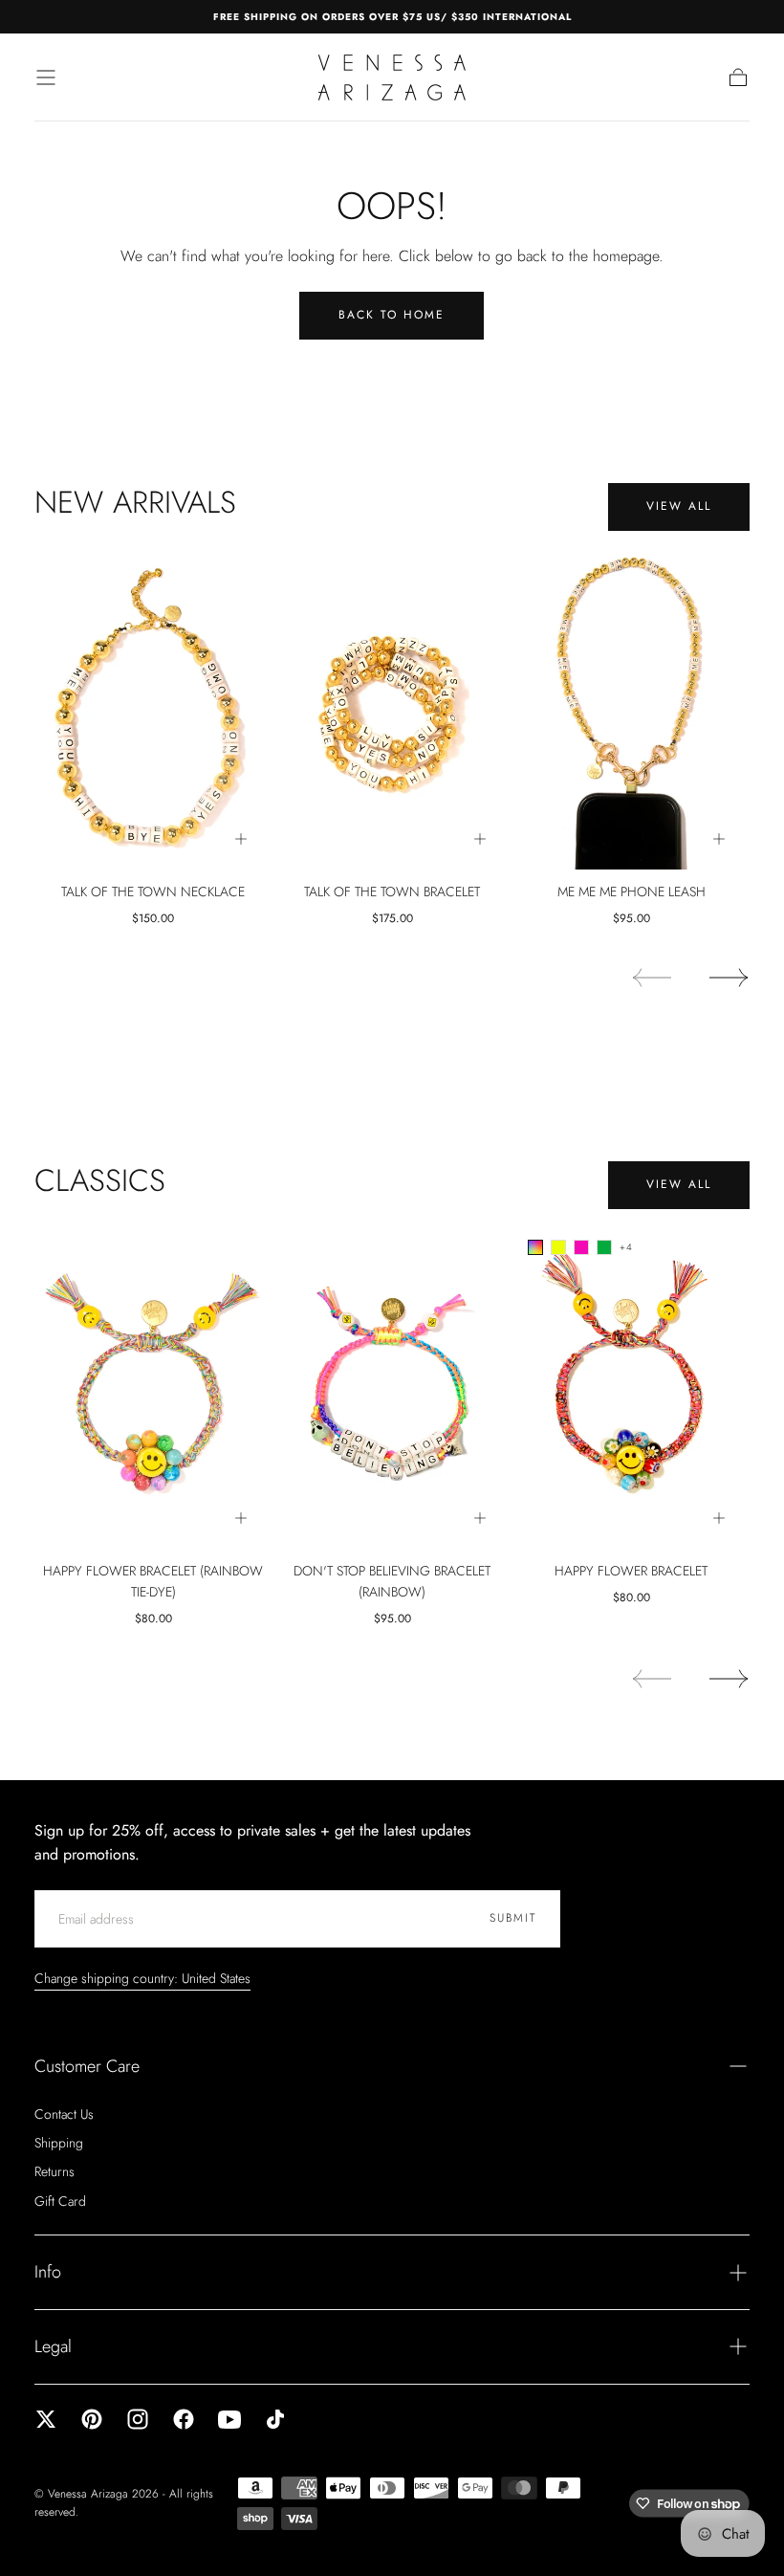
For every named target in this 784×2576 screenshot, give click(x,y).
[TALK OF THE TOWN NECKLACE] (153, 707)
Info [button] (48, 2272)
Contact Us (64, 2114)
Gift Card (60, 2201)
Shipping (59, 2143)
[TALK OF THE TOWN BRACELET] (392, 707)
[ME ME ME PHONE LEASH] (631, 707)
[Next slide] (730, 978)
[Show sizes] (241, 839)
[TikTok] (275, 2419)
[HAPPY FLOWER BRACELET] (631, 1387)
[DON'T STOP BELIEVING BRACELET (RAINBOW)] (392, 1387)
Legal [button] (53, 2346)
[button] (46, 77)
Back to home (392, 315)
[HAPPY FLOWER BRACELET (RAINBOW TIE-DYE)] (153, 1387)
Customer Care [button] (87, 2066)
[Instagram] (138, 2419)
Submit (513, 1918)
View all (679, 506)
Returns (54, 2171)
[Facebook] (184, 2419)
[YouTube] (229, 2419)
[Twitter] (46, 2419)
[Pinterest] (92, 2419)
